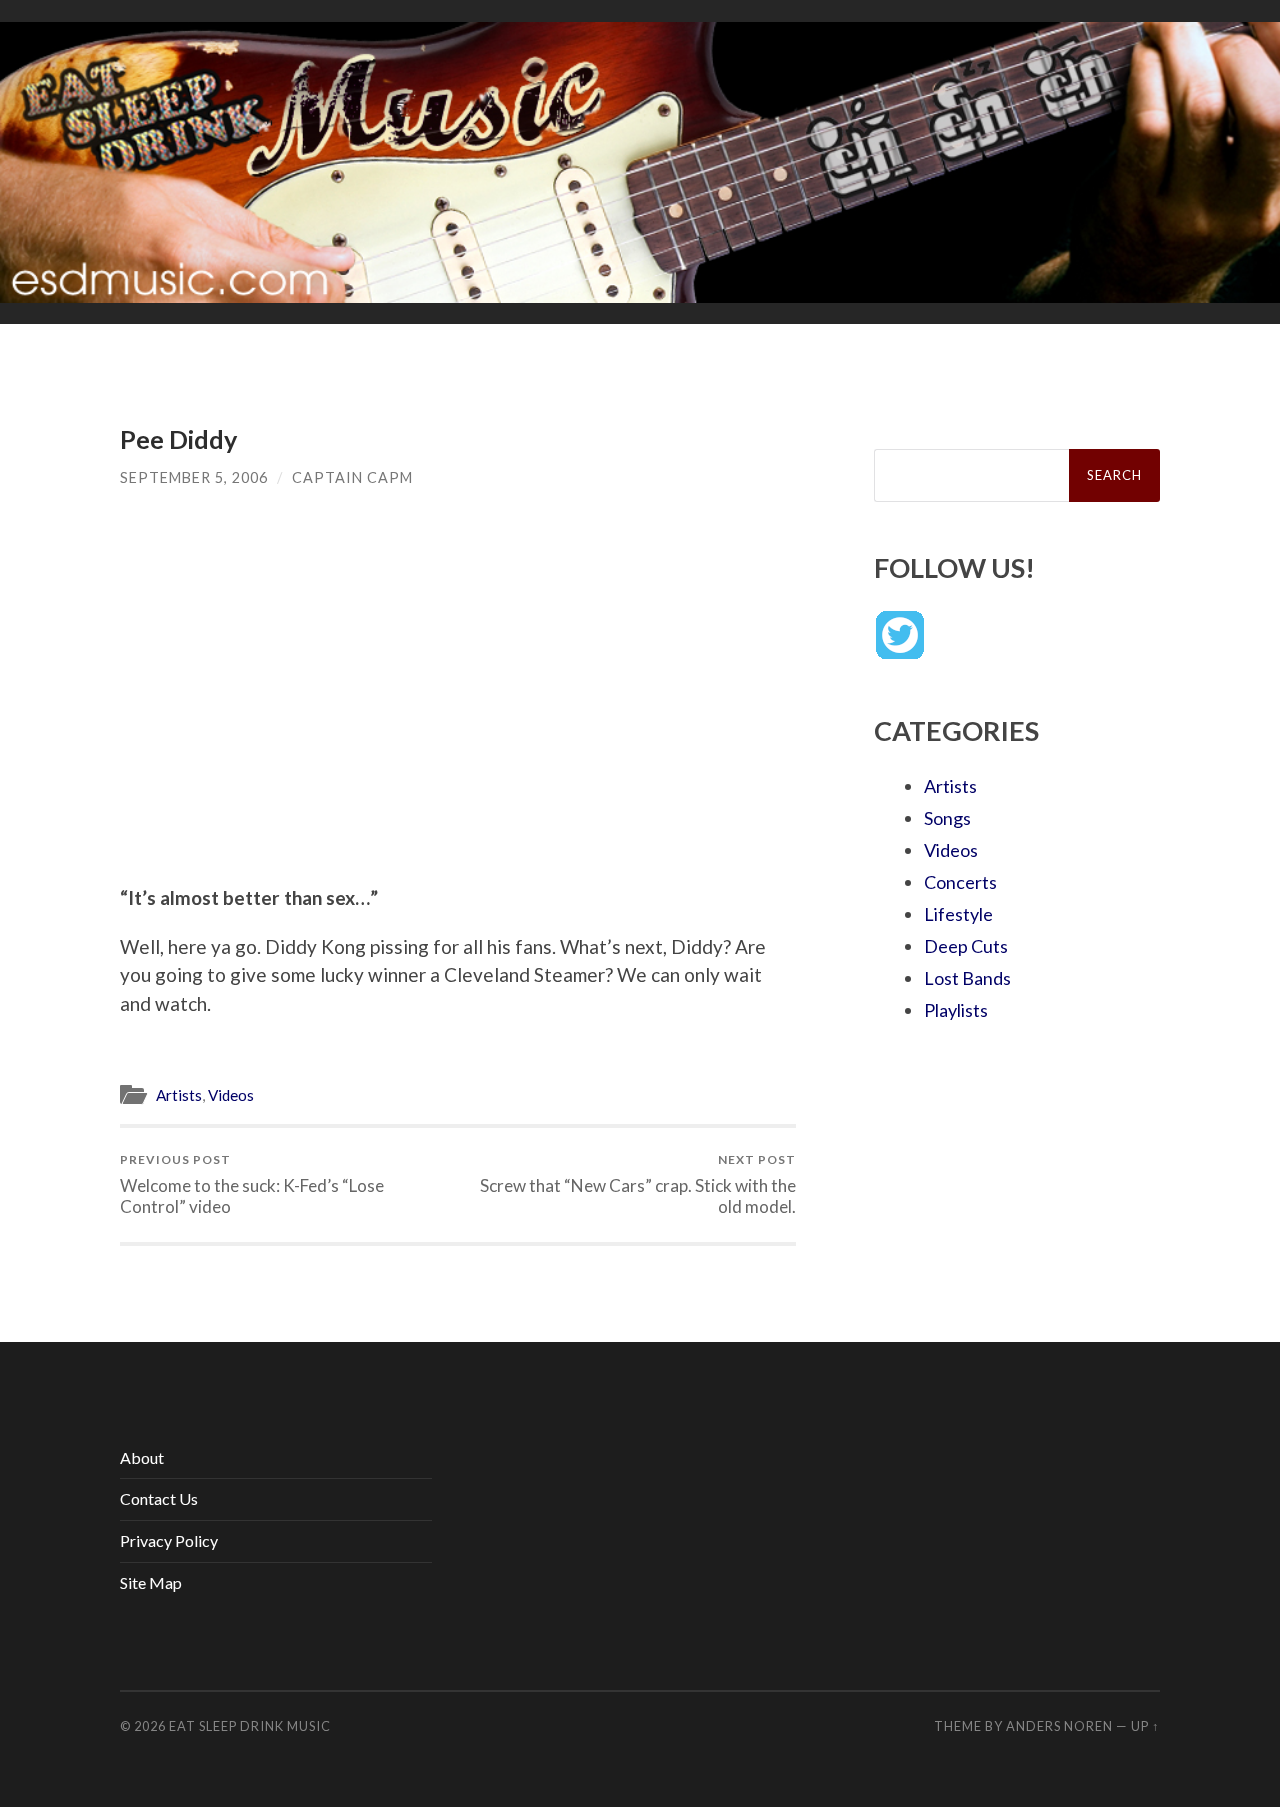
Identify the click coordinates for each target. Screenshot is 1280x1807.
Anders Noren (1059, 1726)
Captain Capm (352, 477)
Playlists (956, 1010)
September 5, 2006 (194, 477)
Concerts (960, 882)
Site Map (151, 1582)
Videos (231, 1095)
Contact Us (159, 1498)
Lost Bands (967, 978)
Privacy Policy (169, 1540)
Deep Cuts (966, 946)
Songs (947, 818)
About (142, 1457)
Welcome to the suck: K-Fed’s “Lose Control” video (252, 1184)
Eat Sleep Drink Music (250, 1726)
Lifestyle (958, 914)
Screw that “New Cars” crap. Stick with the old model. (638, 1184)
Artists (179, 1095)
